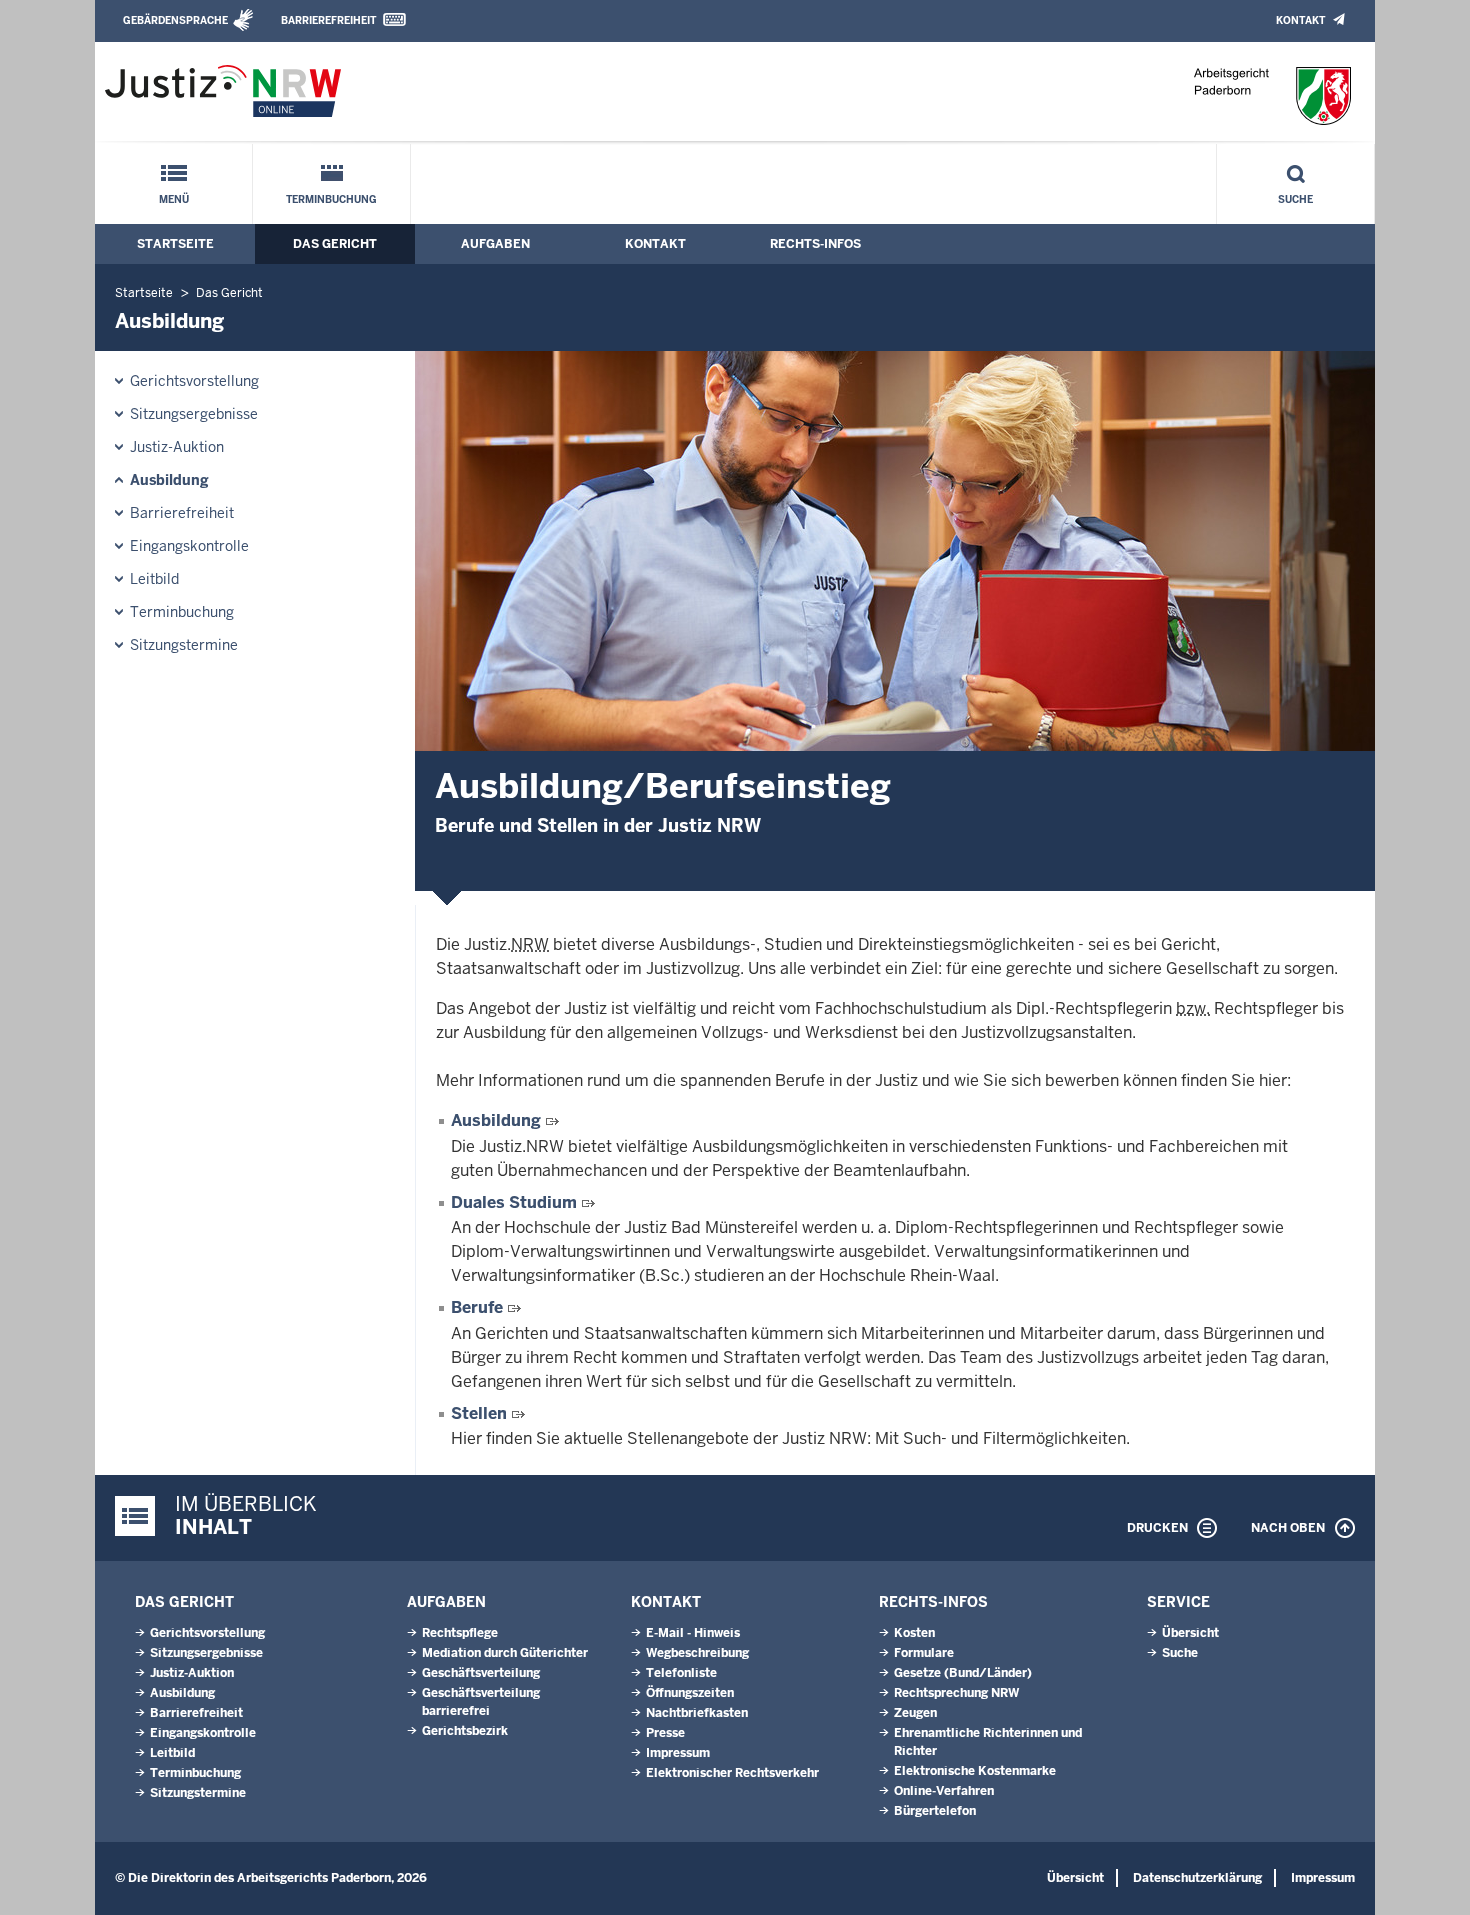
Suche (1295, 199)
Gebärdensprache (175, 20)
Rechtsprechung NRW (956, 1693)
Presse (665, 1733)
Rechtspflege (460, 1633)
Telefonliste (681, 1673)
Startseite (175, 244)
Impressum (678, 1753)
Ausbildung (169, 480)
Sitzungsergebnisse (194, 414)
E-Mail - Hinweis (693, 1633)
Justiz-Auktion (177, 447)
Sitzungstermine (184, 645)
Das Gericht (335, 244)
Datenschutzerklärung (1197, 1878)
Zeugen (915, 1713)
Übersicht (1190, 1633)
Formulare (924, 1653)
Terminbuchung (331, 199)
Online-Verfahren (944, 1791)
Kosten (914, 1633)
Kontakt (1300, 20)
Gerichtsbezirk (465, 1731)
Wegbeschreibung (697, 1653)
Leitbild (154, 579)
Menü (174, 199)
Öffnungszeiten (690, 1693)
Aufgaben (495, 244)
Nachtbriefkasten (697, 1713)
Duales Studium (514, 1202)
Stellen (479, 1413)
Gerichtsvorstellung (194, 381)
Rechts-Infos (815, 244)
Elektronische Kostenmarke (975, 1771)
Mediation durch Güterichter (505, 1653)
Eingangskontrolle (189, 546)
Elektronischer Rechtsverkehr (732, 1773)
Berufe (477, 1307)
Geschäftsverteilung (481, 1673)
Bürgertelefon (935, 1811)
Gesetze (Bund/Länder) (963, 1673)
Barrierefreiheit (328, 20)
